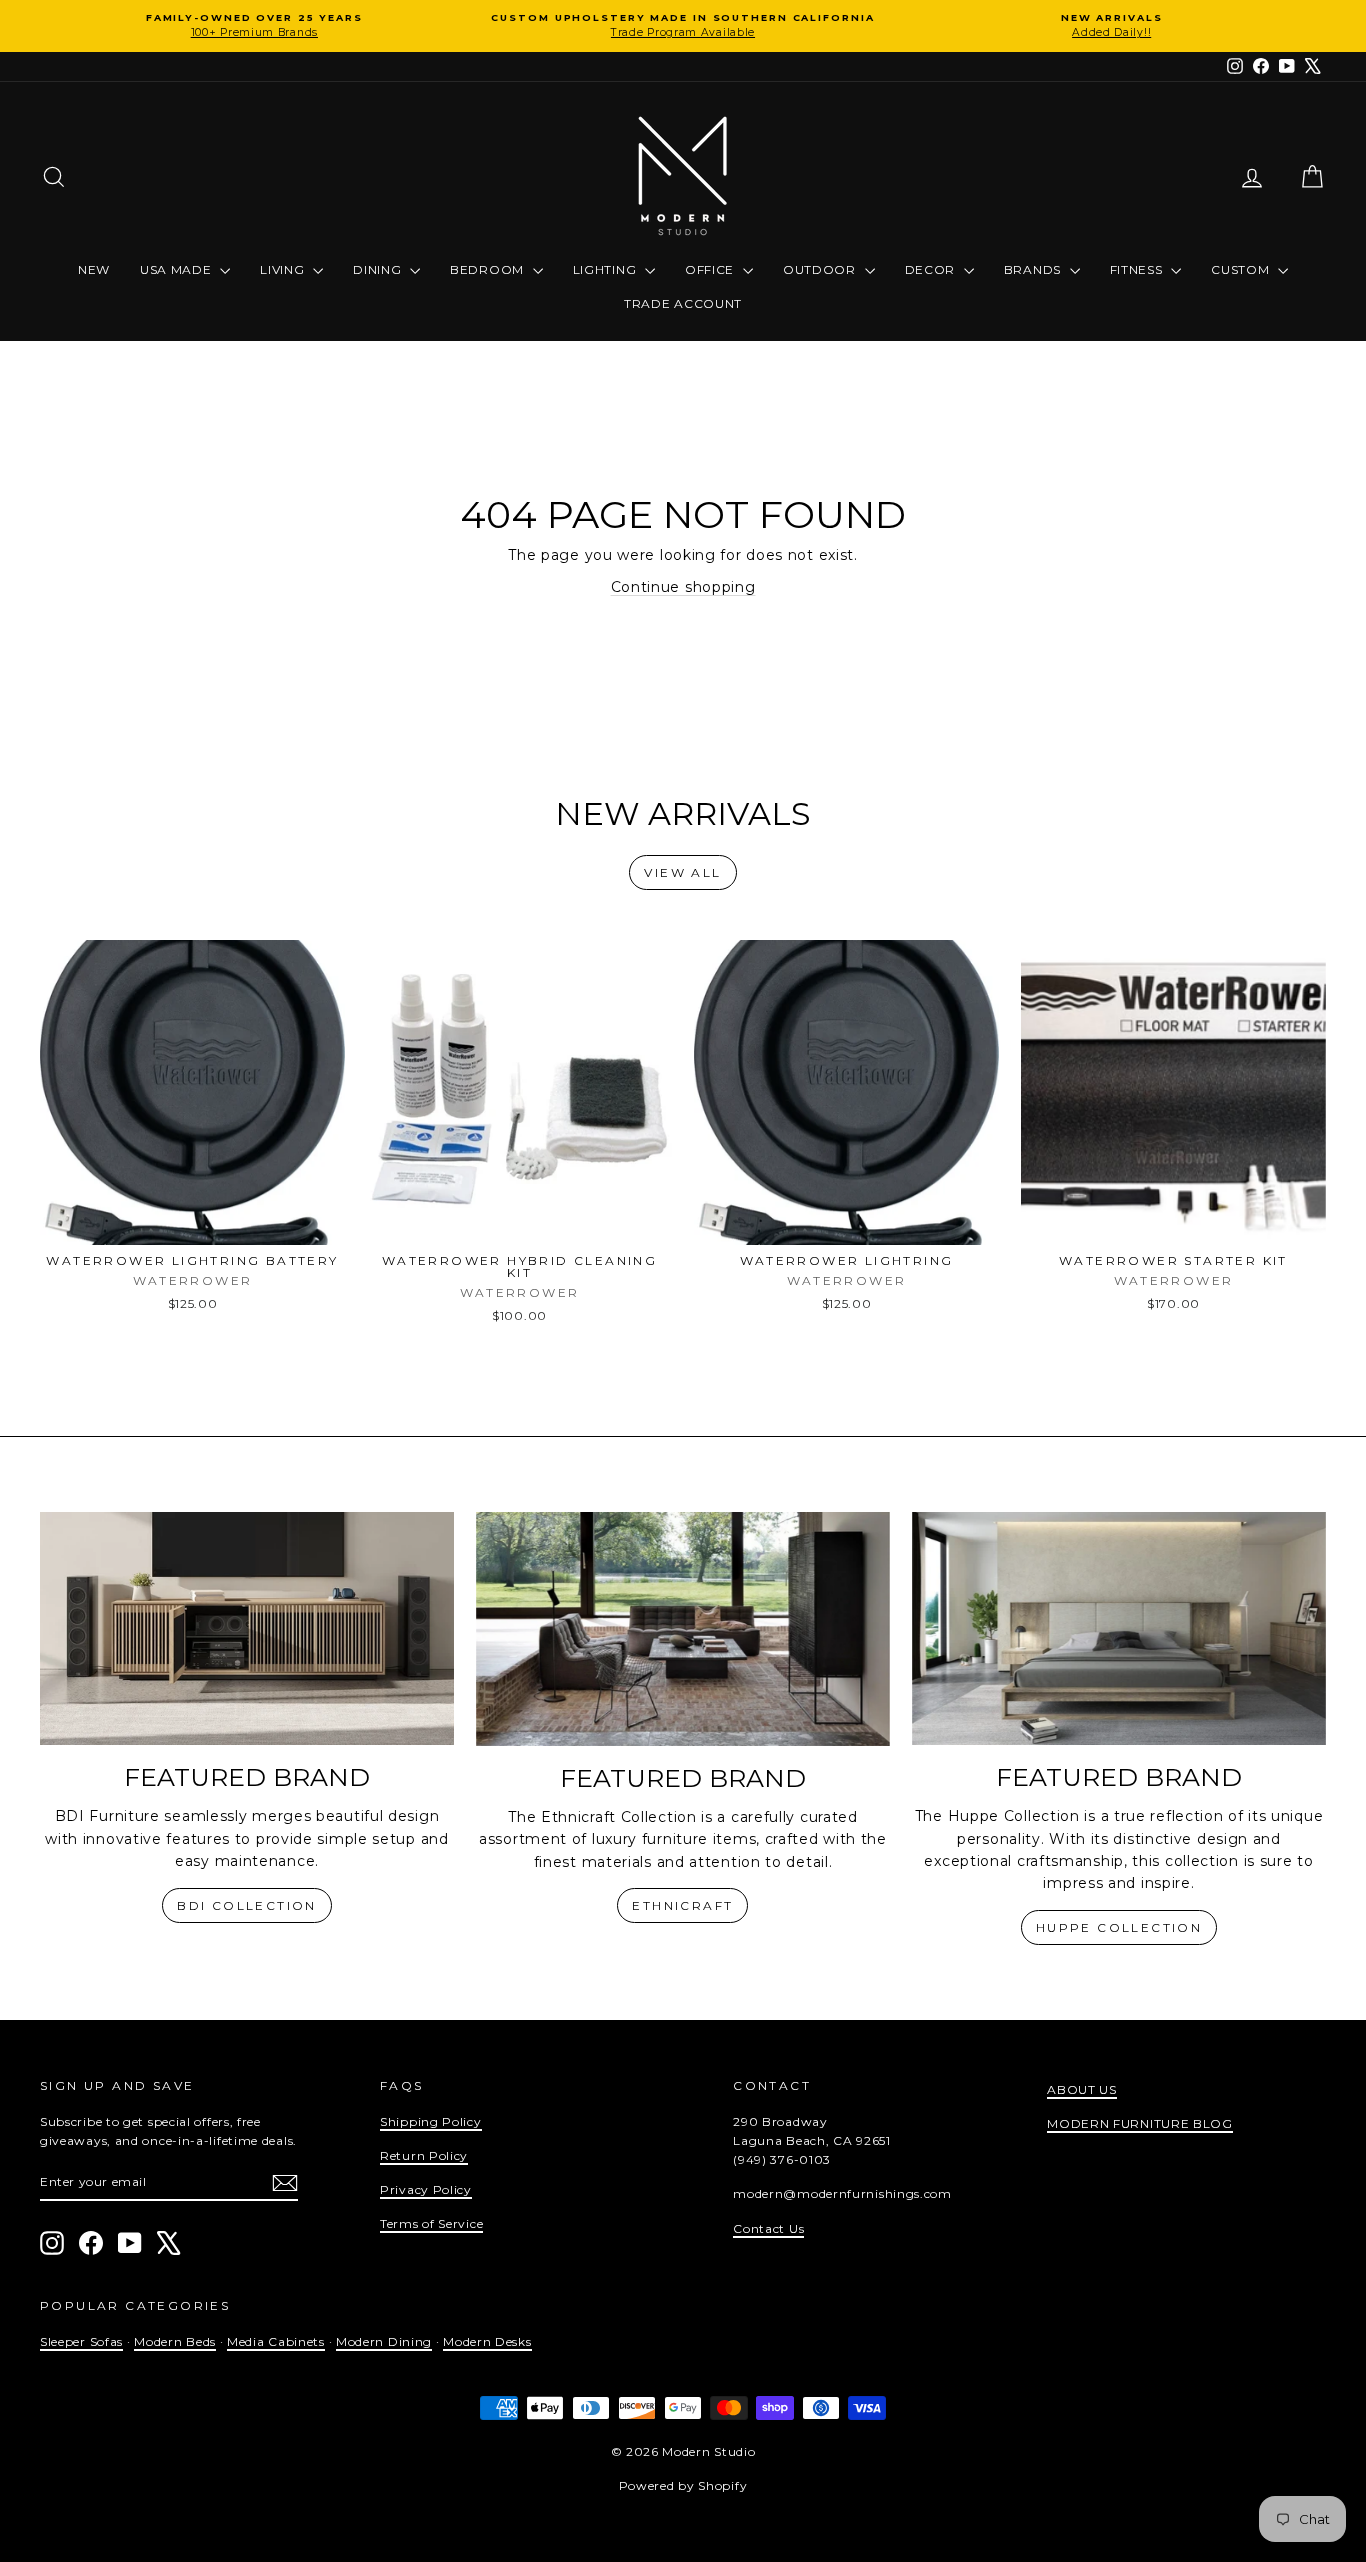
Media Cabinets (276, 2341)
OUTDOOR (821, 269)
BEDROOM (489, 269)
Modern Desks (487, 2341)
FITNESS (1138, 269)
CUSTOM (1242, 269)
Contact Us (768, 2228)
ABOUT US (1082, 2089)
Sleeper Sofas (81, 2341)
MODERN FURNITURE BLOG (1140, 2123)
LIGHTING (606, 269)
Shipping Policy (431, 2121)
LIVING (284, 269)
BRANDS (1034, 269)
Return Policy (424, 2155)
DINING (379, 269)
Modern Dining (384, 2341)
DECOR (932, 269)
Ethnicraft (682, 1905)
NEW (94, 269)
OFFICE (711, 269)
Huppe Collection (1119, 1927)
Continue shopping (683, 587)
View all (682, 872)
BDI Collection (247, 1905)
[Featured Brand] (247, 1628)
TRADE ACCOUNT (683, 303)
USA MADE (177, 269)
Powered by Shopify (683, 2485)
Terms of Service (431, 2223)
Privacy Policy (426, 2189)
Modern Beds (175, 2341)
